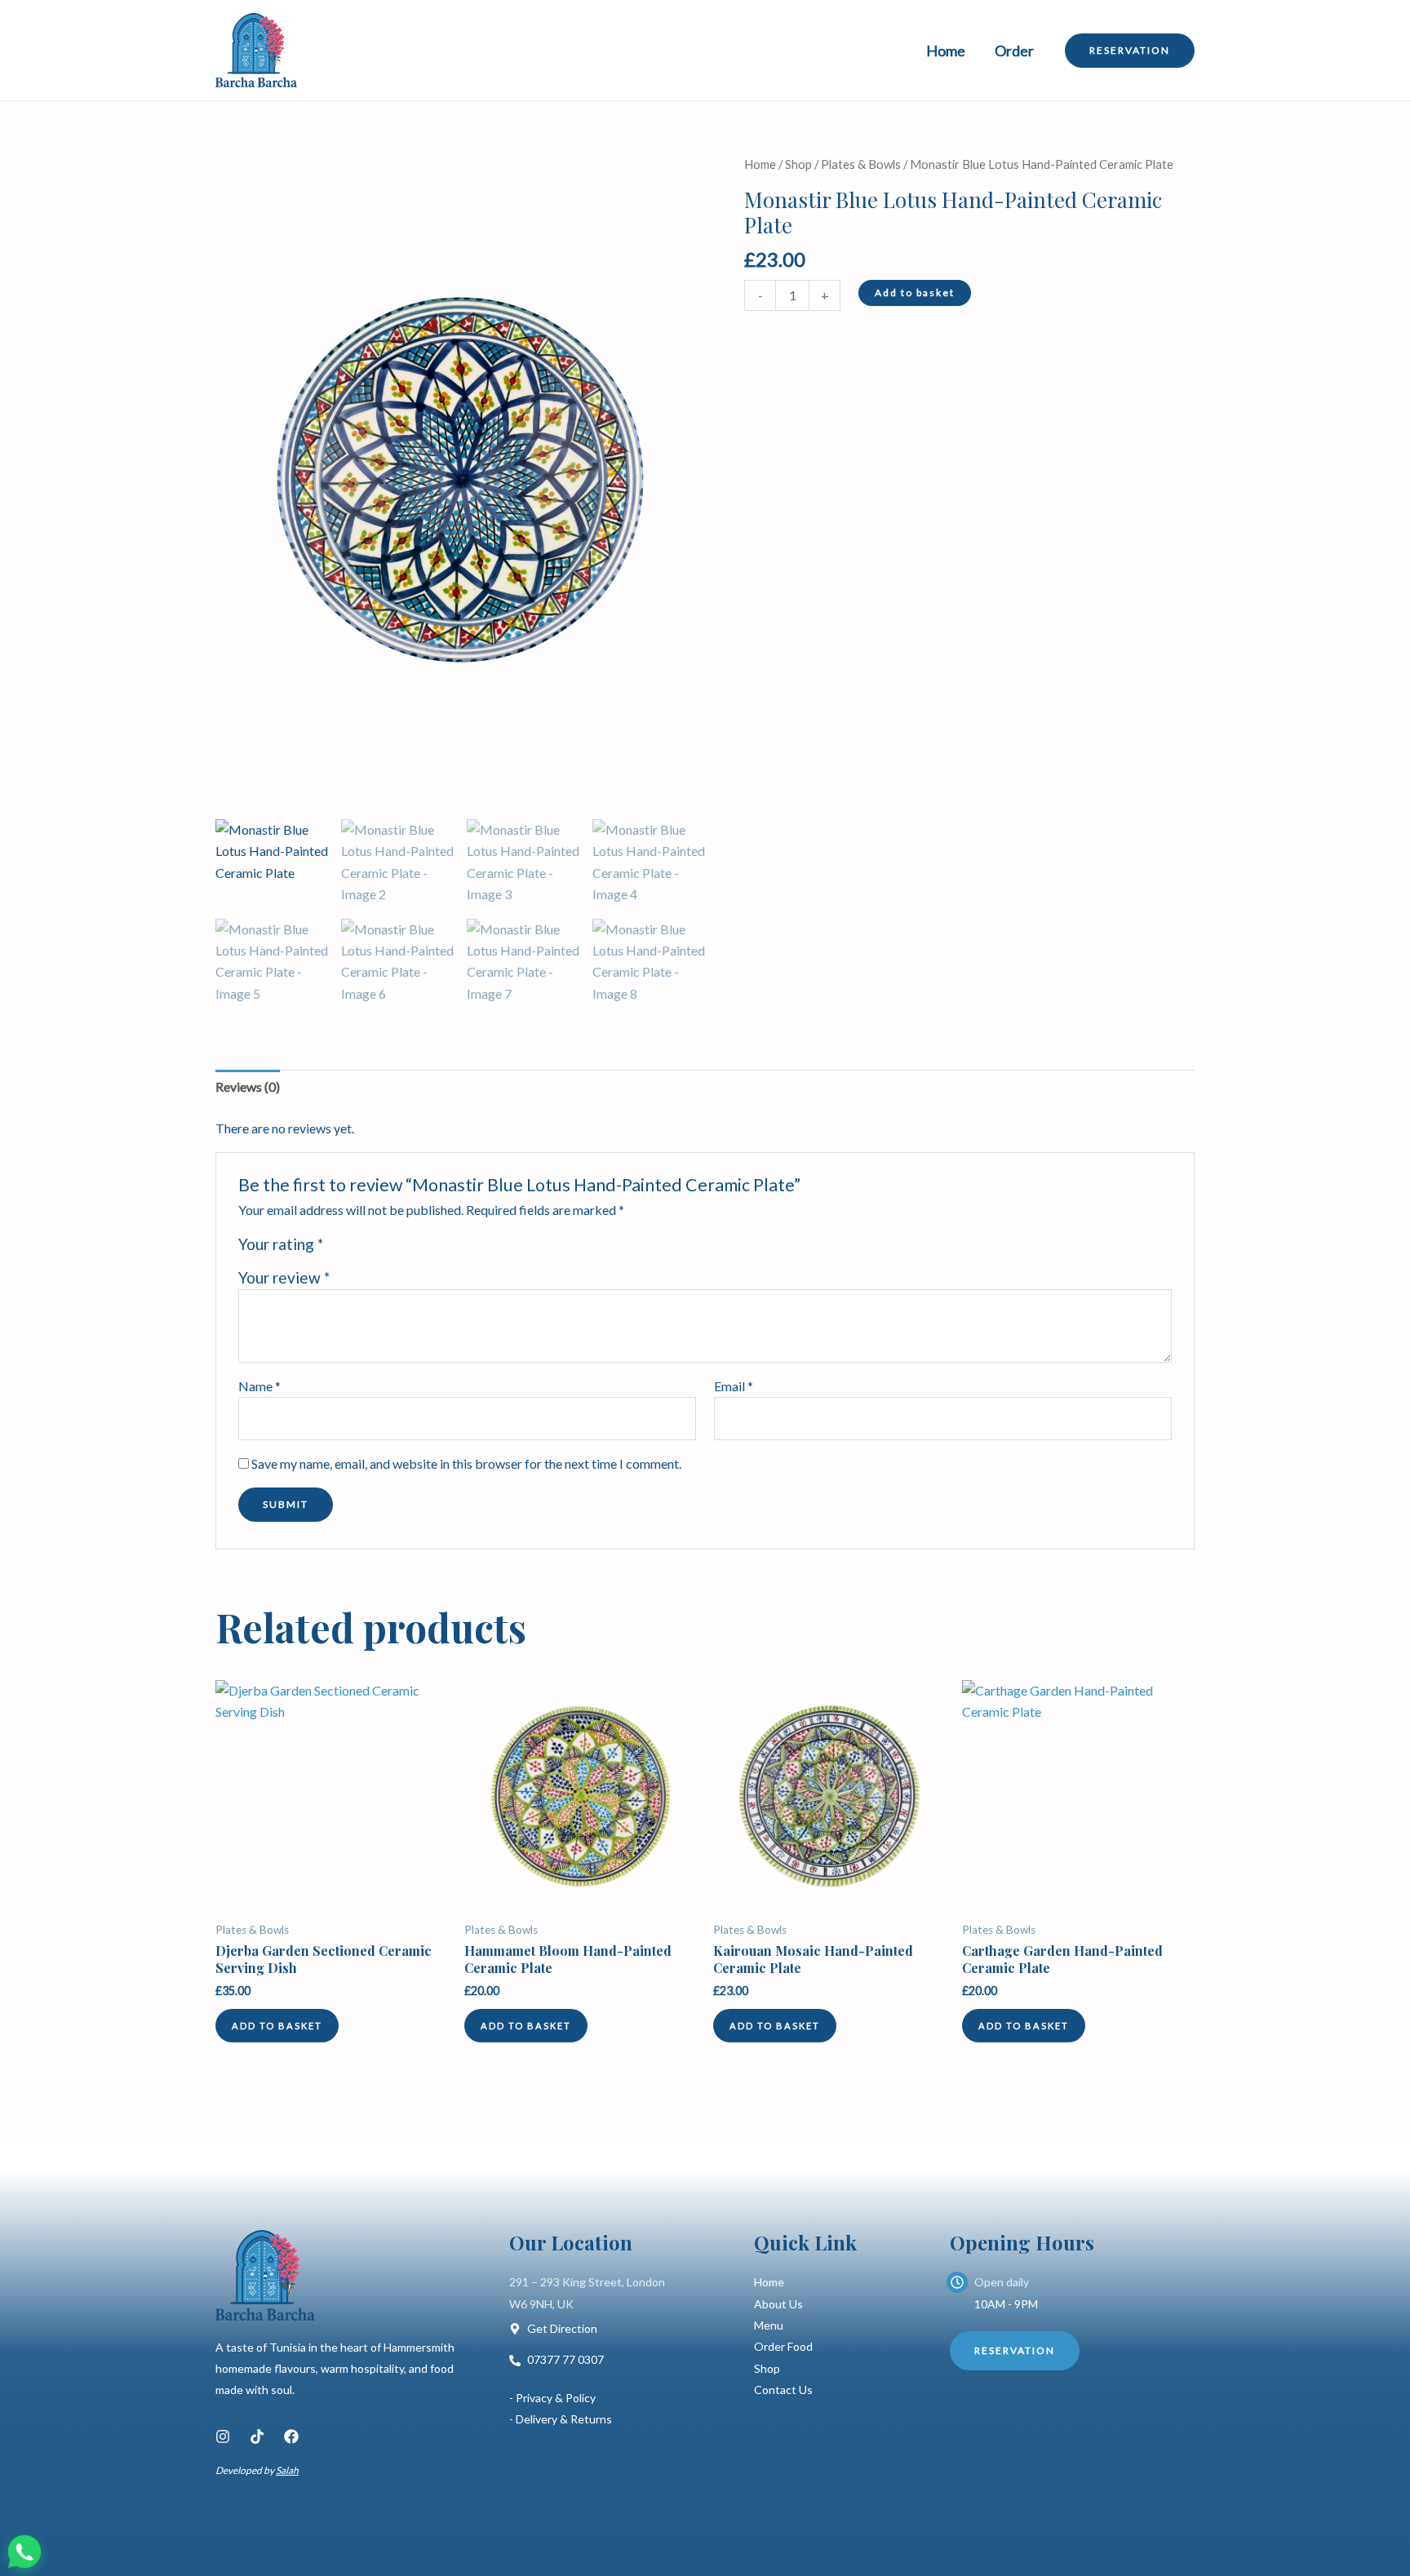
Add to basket (915, 293)
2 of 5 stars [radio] (357, 1248)
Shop (798, 164)
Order (1014, 51)
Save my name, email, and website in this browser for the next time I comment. (466, 1463)
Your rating (281, 1244)
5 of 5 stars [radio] (411, 1248)
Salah (287, 2470)
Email (734, 1386)
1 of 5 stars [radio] (338, 1248)
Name (259, 1386)
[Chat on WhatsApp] (24, 2552)
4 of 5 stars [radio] (393, 1248)
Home (946, 51)
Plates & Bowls (861, 164)
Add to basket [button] (277, 2026)
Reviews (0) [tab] (248, 1086)
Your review (284, 1277)
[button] (1130, 51)
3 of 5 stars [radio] (375, 1248)
